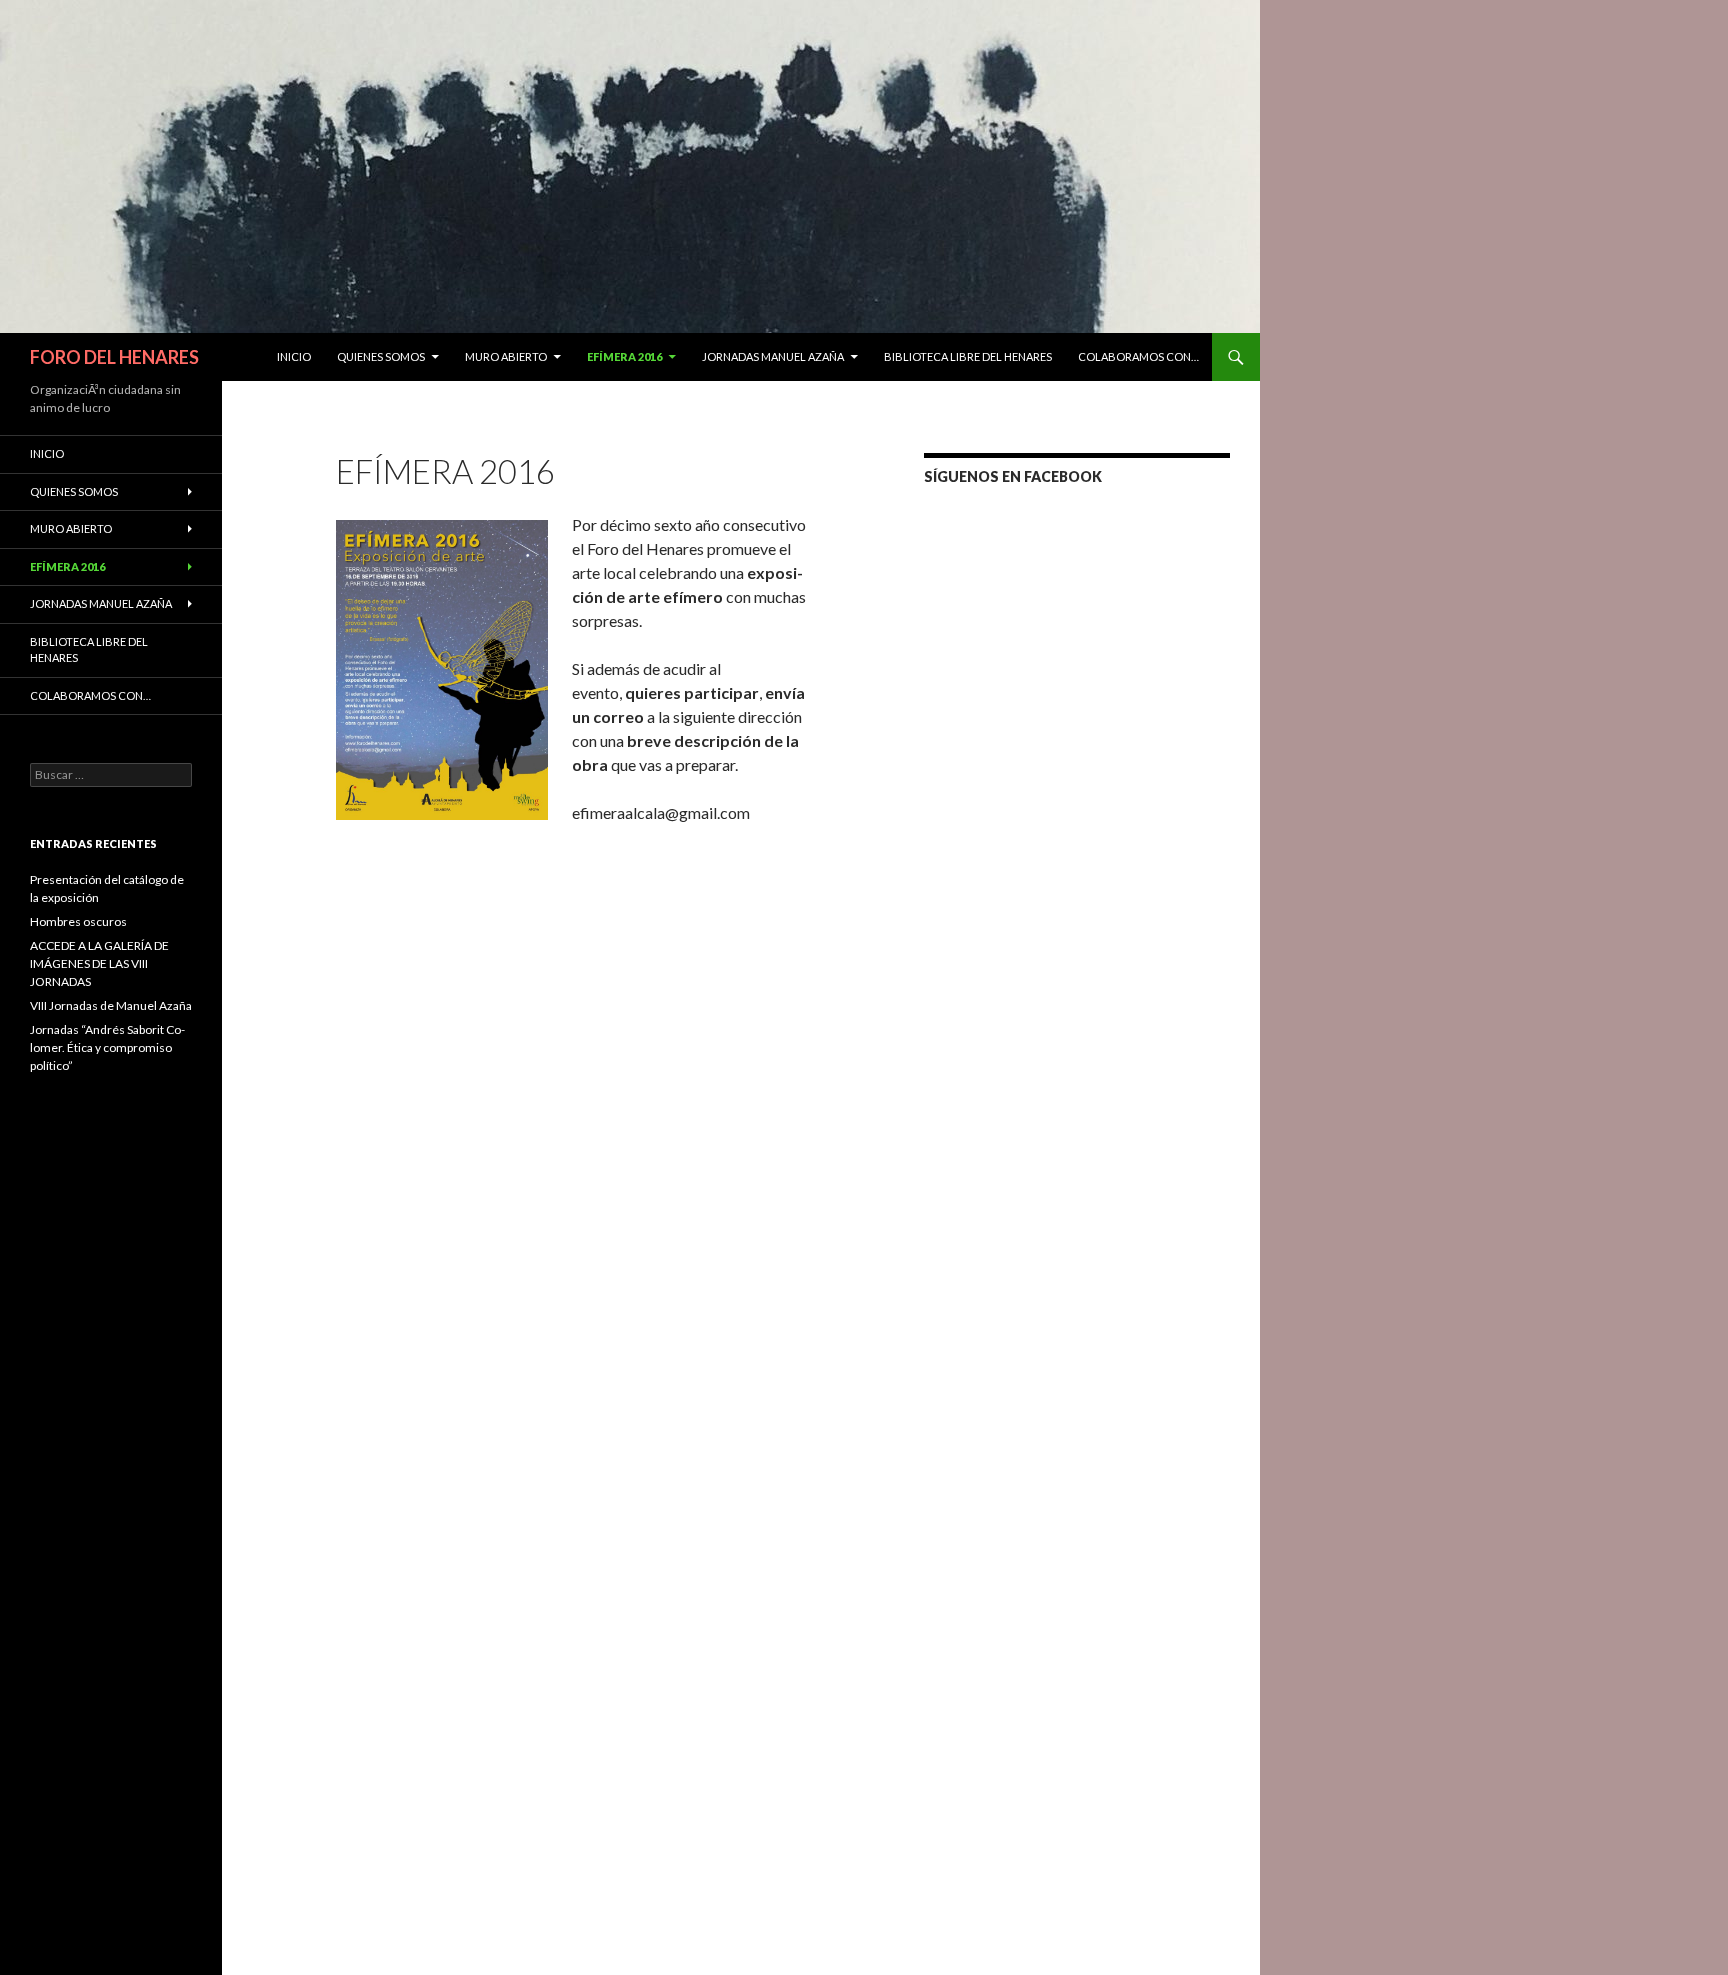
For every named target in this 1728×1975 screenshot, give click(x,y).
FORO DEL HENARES (114, 357)
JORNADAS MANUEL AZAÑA (773, 356)
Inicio (294, 356)
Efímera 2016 (624, 356)
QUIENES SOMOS (381, 356)
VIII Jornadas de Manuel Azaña (111, 1005)
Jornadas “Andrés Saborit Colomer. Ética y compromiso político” (107, 1047)
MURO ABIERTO (506, 356)
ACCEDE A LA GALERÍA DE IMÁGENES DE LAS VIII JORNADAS (99, 963)
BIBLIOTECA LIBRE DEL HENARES (968, 356)
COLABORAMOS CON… (1138, 356)
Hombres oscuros (78, 921)
